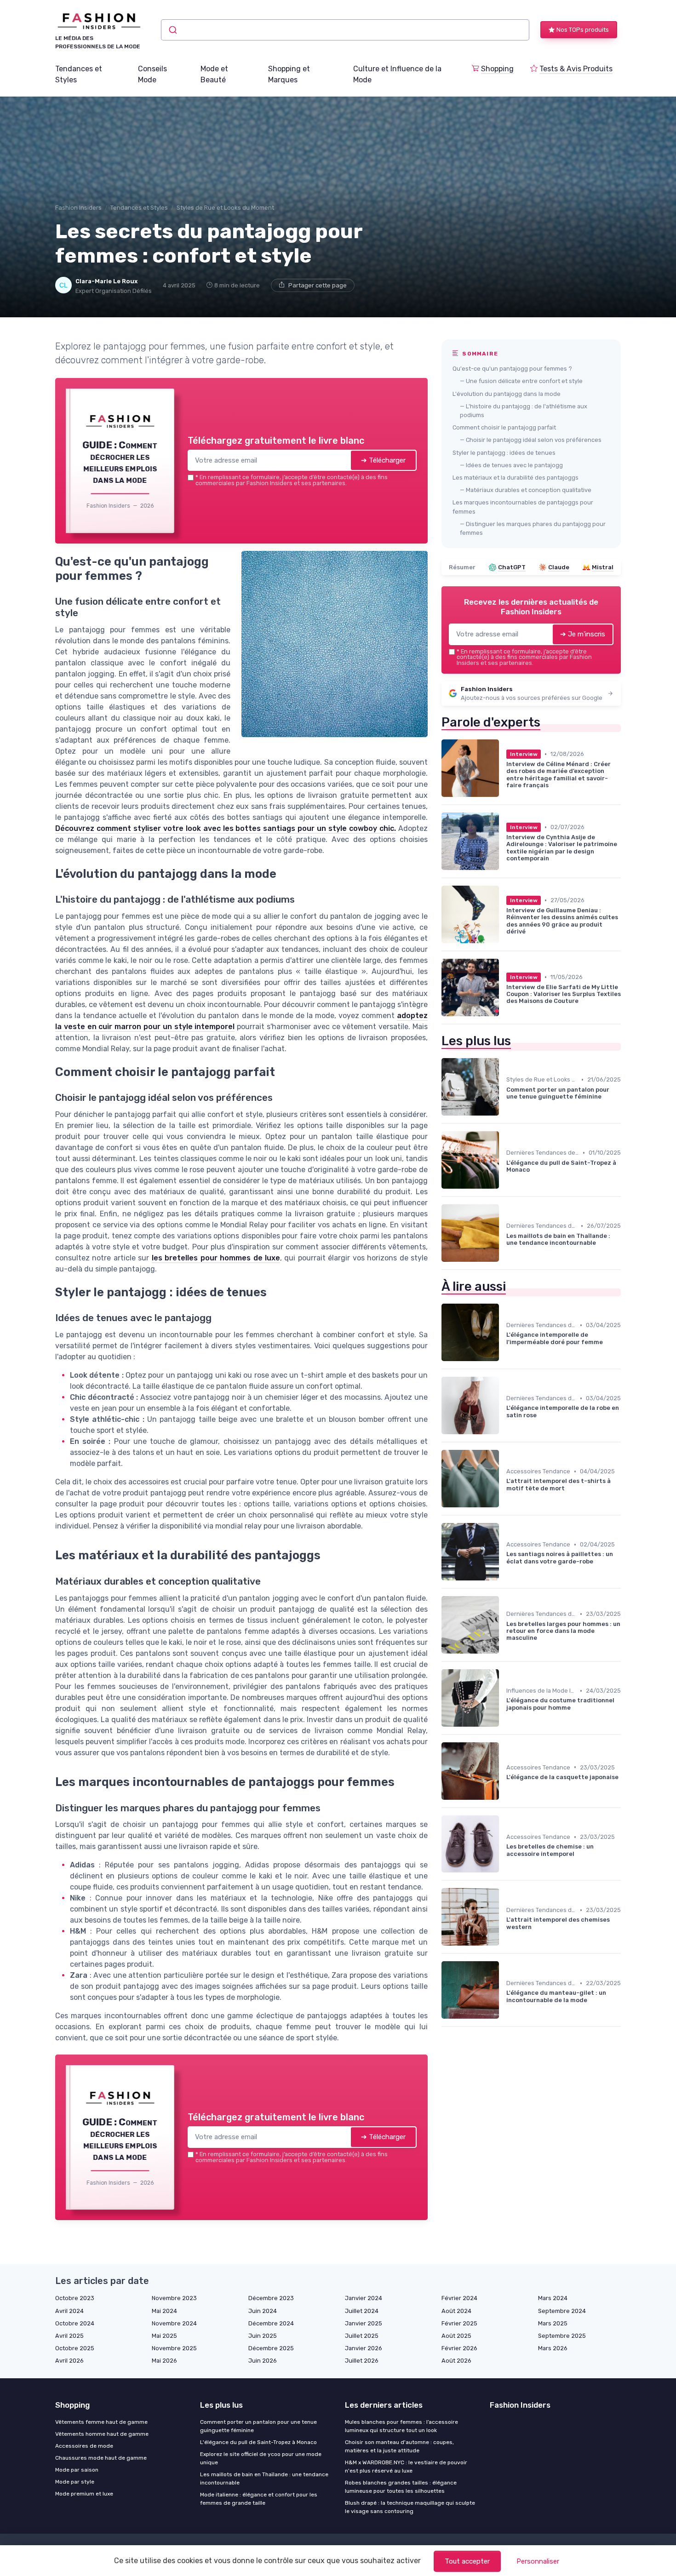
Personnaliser (538, 2561)
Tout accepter (467, 2561)
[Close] (504, 1219)
